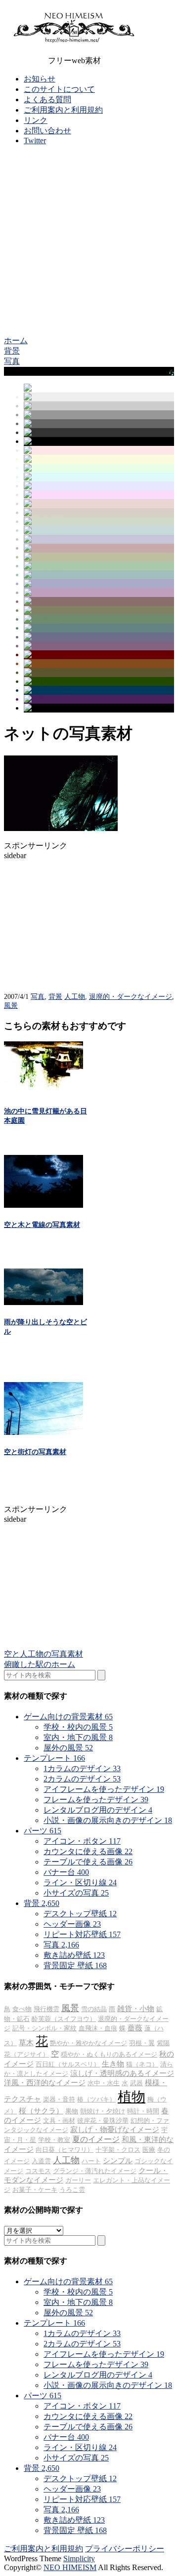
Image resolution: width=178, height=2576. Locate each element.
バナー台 (66, 1872)
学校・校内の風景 (78, 1727)
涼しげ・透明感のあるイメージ (122, 2073)
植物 (132, 2097)
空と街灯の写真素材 (35, 1452)
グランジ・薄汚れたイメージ (95, 2171)
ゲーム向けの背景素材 (68, 1717)
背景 (55, 997)
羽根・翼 (142, 2043)
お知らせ (40, 79)
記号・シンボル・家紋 (44, 2028)
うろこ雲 (72, 2190)
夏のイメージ (96, 2139)
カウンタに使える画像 (88, 1851)
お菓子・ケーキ (35, 2190)
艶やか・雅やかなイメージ (89, 2043)
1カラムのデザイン (82, 1768)
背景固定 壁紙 (75, 1965)
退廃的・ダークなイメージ (131, 997)
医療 (149, 2150)
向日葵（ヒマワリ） (65, 2150)
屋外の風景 (68, 1748)
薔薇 (135, 2028)
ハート (91, 2161)
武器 (136, 2083)
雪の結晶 (94, 2009)
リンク (36, 120)
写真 (38, 997)
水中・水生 (104, 2083)
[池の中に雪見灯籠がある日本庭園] (44, 1091)
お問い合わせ (47, 131)
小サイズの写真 (76, 1893)
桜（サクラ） (41, 2111)
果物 (72, 2111)
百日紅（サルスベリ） (68, 2064)
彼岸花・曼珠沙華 (103, 2120)
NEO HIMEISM (70, 2567)
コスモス (38, 2171)
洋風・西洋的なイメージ (45, 2083)
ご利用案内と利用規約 (63, 110)
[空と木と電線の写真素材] (44, 1205)
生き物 (113, 2064)
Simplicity (79, 2558)
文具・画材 (59, 2120)
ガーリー (78, 2180)
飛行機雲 (46, 2009)
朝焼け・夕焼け (103, 2111)
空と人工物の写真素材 (44, 1654)
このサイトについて (59, 89)
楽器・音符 (59, 2099)
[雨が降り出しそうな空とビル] (44, 1302)
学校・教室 (54, 2140)
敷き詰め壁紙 (74, 1955)
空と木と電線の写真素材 (42, 1225)
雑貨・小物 (136, 2009)
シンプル (118, 2161)
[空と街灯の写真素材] (44, 1432)
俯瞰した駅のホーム (40, 1664)
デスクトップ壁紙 (80, 1914)
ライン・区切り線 (80, 1882)
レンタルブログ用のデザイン (98, 1810)
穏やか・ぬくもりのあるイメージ (109, 2054)
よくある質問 (47, 99)
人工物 (75, 997)
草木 (26, 2043)
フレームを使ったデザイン (96, 1800)
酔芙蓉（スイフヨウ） (64, 2019)
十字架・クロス (118, 2150)
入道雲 (41, 2161)
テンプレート (54, 1758)
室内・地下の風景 (78, 1737)
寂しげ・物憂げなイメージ (115, 2130)
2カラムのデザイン (82, 1779)
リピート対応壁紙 (82, 1934)
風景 (11, 1006)
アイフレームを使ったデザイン (104, 1789)
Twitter (35, 140)
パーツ (43, 1831)
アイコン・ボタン (82, 1841)
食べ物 (22, 2009)
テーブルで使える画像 (88, 1862)
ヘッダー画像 (72, 1924)
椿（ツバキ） (96, 2099)
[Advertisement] (89, 242)
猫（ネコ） (142, 2064)
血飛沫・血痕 (98, 2028)
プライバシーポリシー (125, 2549)
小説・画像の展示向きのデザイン (108, 1820)
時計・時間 (143, 2111)
